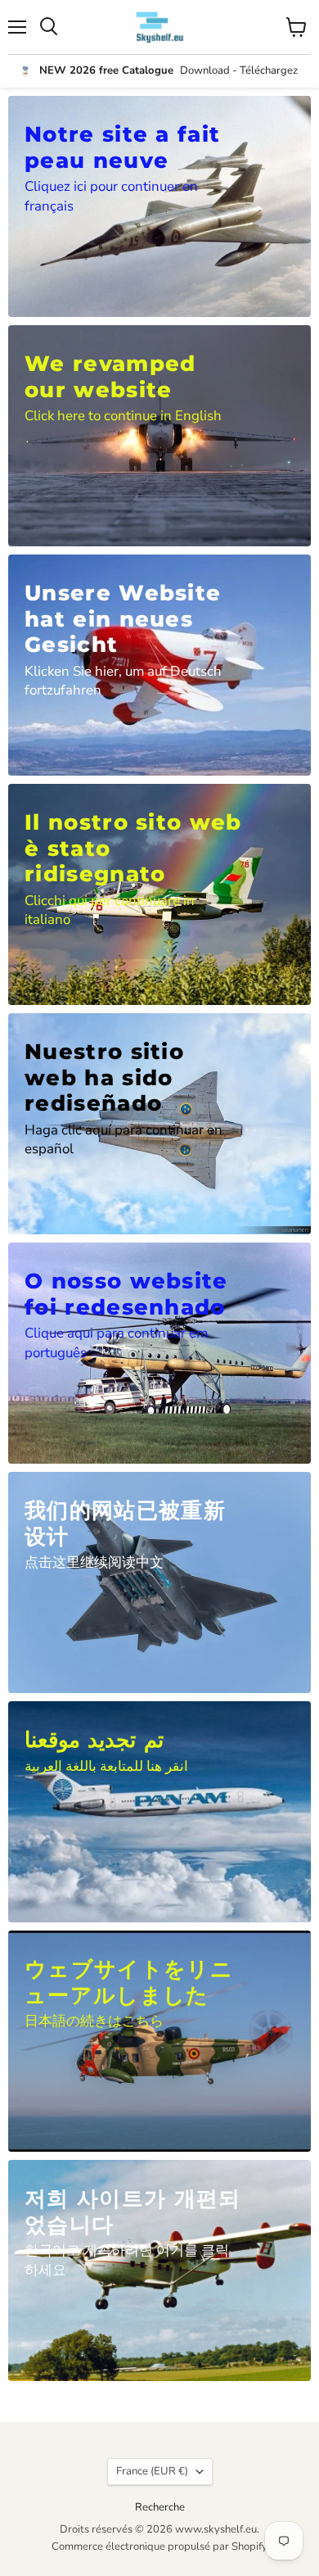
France (152, 2471)
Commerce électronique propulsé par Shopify (159, 2547)
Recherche (160, 2507)
